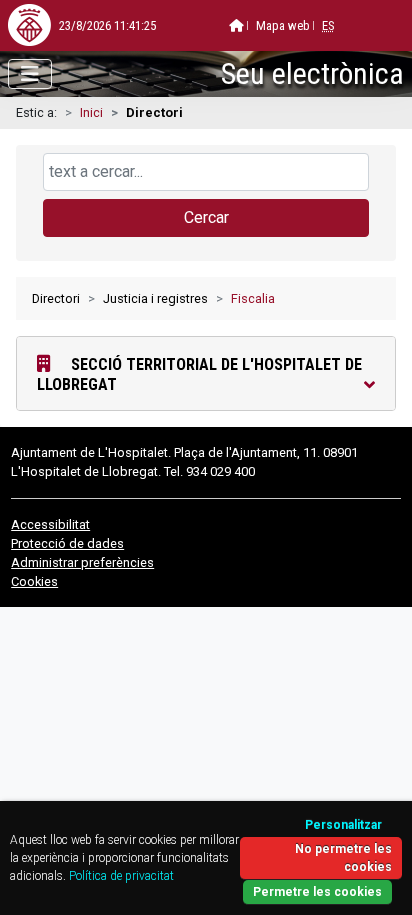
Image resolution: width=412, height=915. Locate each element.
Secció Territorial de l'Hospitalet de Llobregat (199, 374)
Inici (91, 112)
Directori (56, 298)
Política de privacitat (121, 876)
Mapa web (283, 25)
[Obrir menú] (30, 74)
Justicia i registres (155, 298)
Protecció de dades (67, 543)
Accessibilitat (50, 524)
